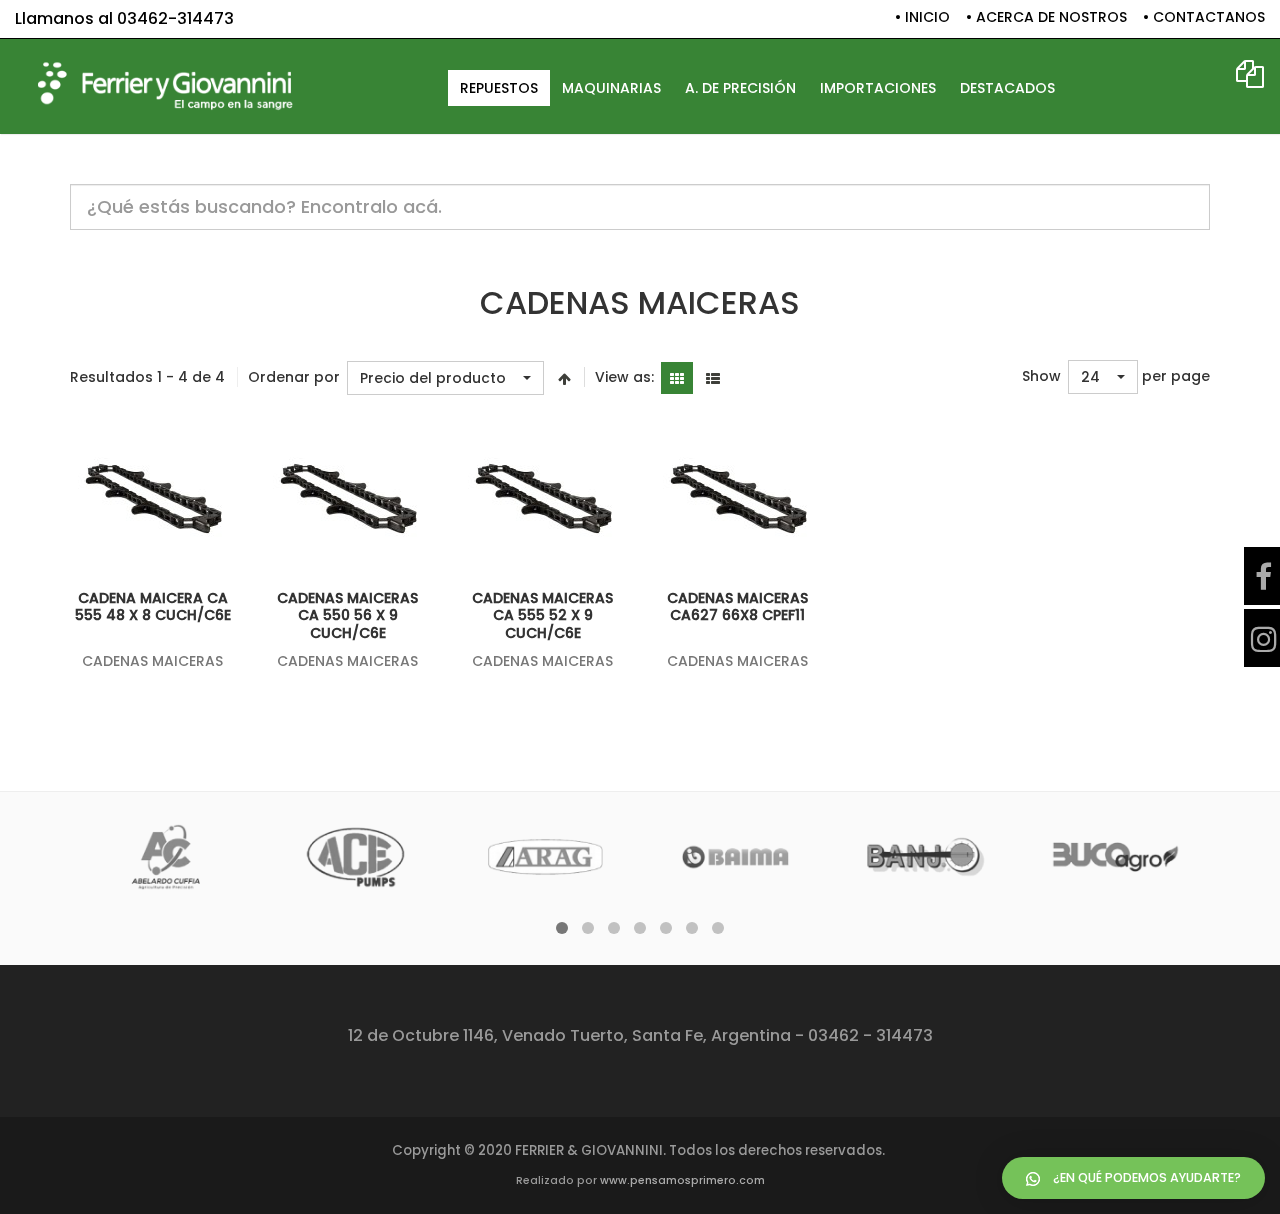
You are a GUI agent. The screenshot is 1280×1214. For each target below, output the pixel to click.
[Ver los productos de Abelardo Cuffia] (165, 857)
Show (1041, 376)
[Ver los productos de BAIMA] (735, 857)
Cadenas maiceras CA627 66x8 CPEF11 (737, 607)
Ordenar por (294, 377)
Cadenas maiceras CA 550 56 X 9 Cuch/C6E (347, 615)
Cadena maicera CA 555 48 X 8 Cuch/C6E (153, 607)
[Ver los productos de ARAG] (545, 857)
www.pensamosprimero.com (682, 1180)
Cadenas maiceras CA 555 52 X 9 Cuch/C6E (542, 615)
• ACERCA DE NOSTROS (1046, 17)
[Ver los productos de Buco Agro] (1115, 857)
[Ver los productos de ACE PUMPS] (355, 857)
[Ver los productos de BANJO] (925, 857)
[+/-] (564, 378)
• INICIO (922, 17)
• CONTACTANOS (1204, 17)
